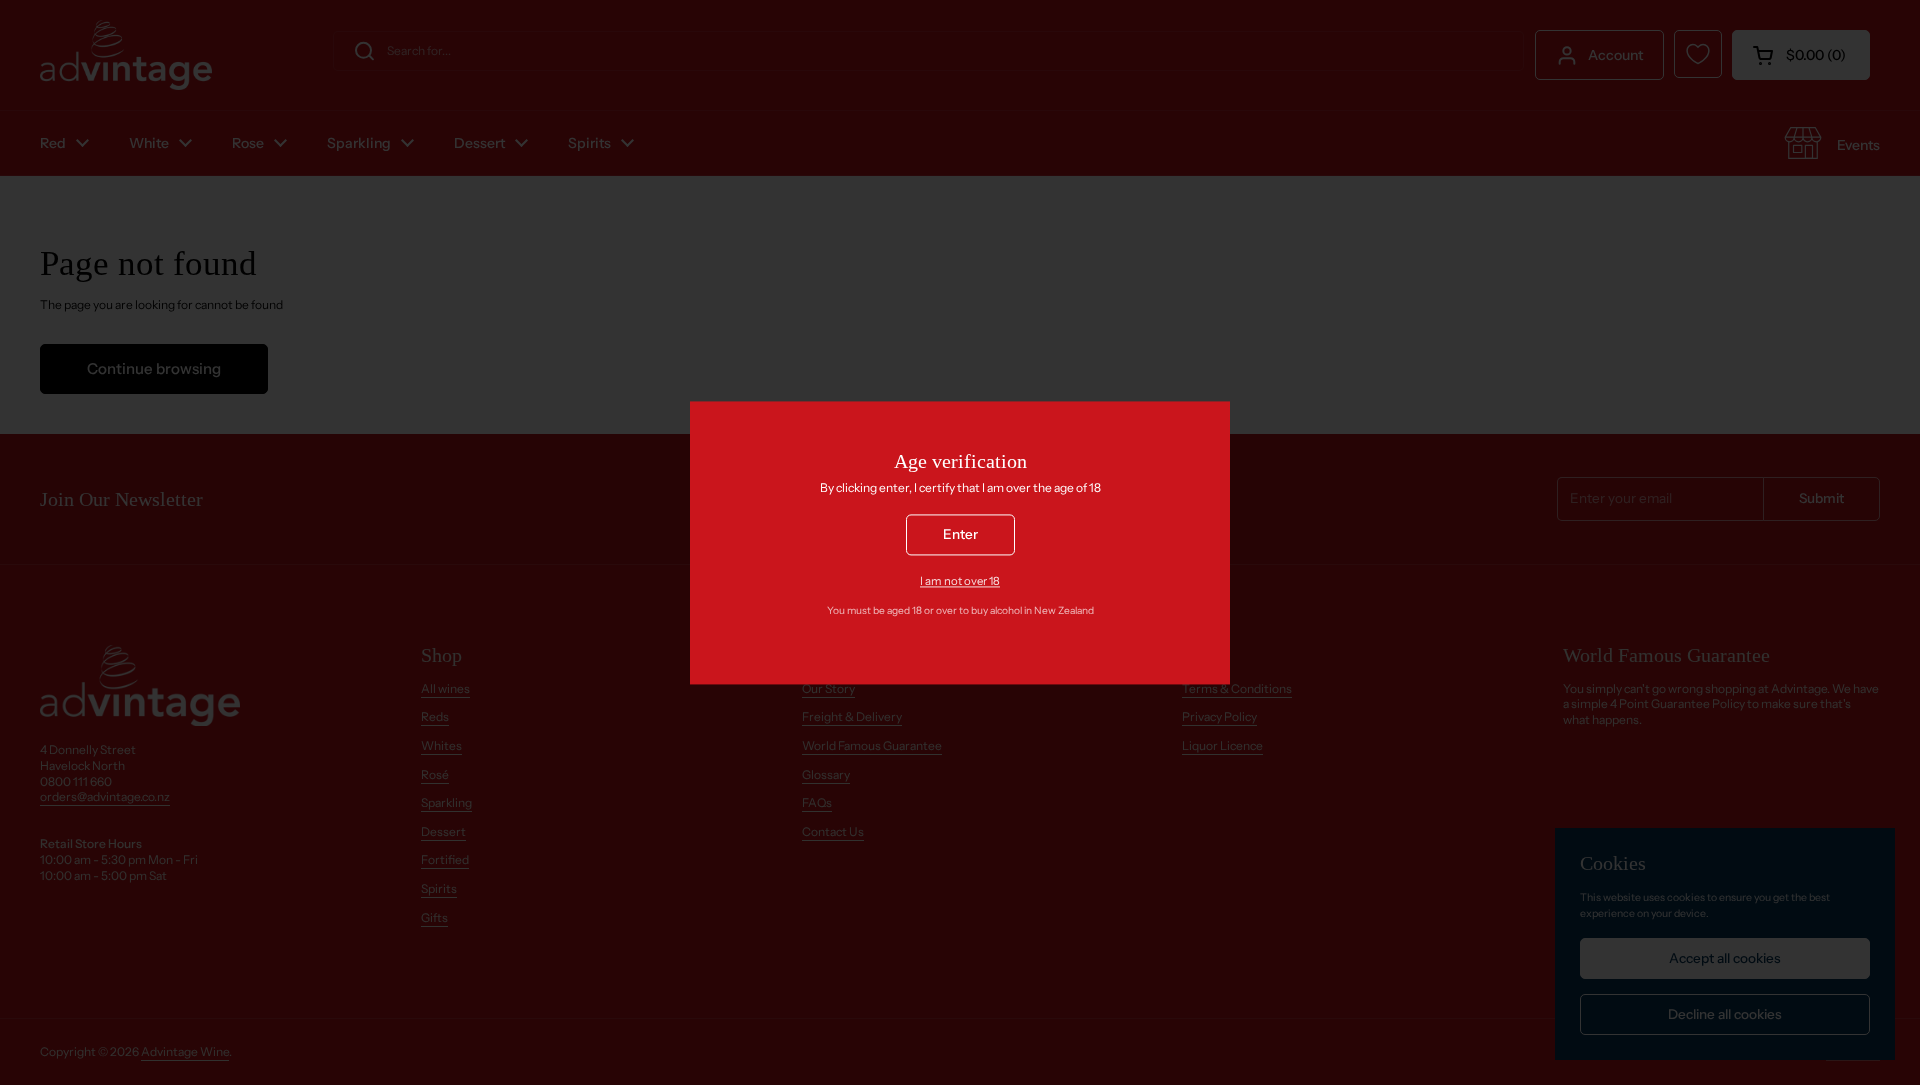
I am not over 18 (960, 581)
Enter (960, 534)
